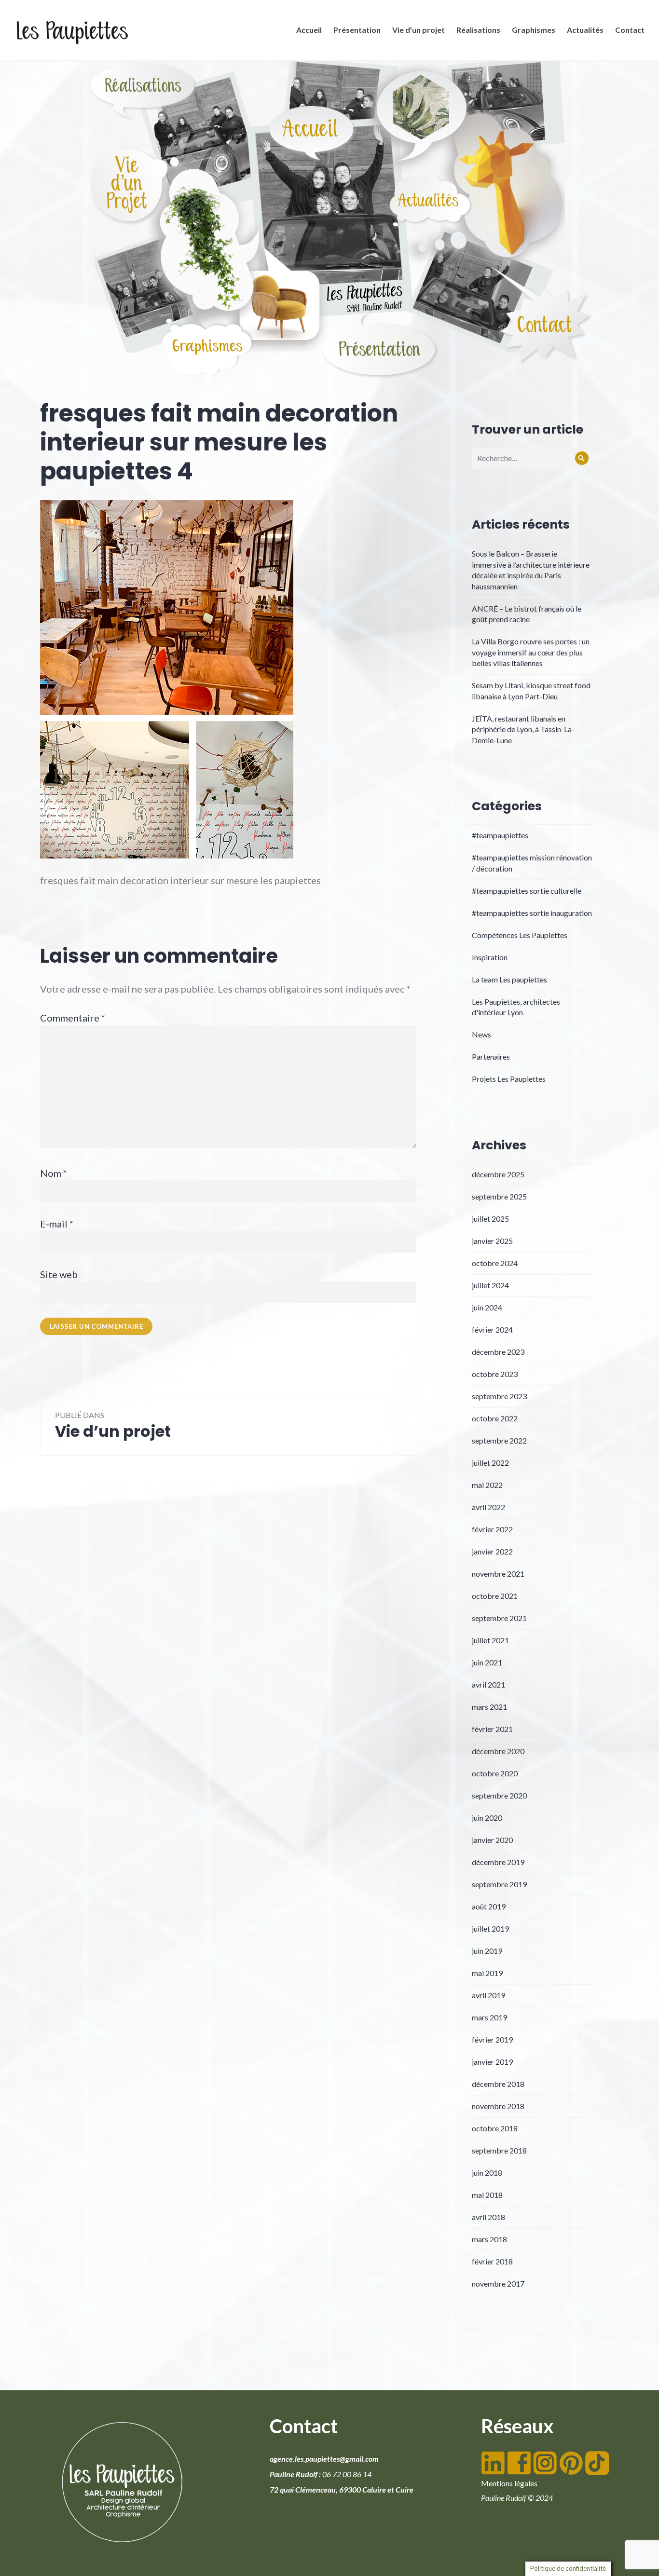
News (481, 1034)
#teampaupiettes (500, 835)
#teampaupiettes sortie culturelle (527, 891)
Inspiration (490, 957)
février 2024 (492, 1329)
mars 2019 (489, 2017)
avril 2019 (488, 1995)
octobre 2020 (495, 1773)
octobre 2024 (495, 1263)
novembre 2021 (498, 1574)
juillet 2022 (490, 1463)
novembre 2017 (498, 2283)
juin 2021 (487, 1662)
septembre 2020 (499, 1795)
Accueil (309, 30)
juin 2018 (487, 2173)
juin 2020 (487, 1818)
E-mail (57, 1224)
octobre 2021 (495, 1596)
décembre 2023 (498, 1352)
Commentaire (73, 1018)
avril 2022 (488, 1507)
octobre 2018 (495, 2128)
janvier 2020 (492, 1840)
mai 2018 (487, 2195)
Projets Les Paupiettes (509, 1079)
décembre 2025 (498, 1174)
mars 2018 (489, 2239)
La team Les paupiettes (509, 979)
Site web (59, 1274)
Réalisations (478, 30)
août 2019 (489, 1906)
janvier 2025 (492, 1241)
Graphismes (534, 30)
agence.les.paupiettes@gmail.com (324, 2459)
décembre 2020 (498, 1751)
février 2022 (492, 1529)
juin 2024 (487, 1307)
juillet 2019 (490, 1929)
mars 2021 (489, 1707)
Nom (54, 1173)
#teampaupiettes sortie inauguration (532, 913)
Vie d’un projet (419, 30)
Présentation (357, 30)
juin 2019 (487, 1951)
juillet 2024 (490, 1285)
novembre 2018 (498, 2106)
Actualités (585, 30)
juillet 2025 (490, 1219)
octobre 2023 (495, 1374)
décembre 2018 (498, 2084)
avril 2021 (488, 1684)
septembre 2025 (499, 1196)
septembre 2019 (499, 1884)
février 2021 (492, 1729)
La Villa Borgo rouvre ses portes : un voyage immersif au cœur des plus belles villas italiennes (531, 652)
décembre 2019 (498, 1862)
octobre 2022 (495, 1418)
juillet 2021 (490, 1640)
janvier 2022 (492, 1551)
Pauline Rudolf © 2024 (517, 2498)
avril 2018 (488, 2217)
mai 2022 (487, 1485)
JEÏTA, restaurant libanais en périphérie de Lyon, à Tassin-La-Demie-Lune (523, 729)
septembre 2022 (499, 1440)
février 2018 (492, 2261)
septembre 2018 (499, 2150)
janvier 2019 (492, 2062)
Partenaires (491, 1056)
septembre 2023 (499, 1396)
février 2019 (492, 2039)
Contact (630, 30)
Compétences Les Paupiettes (520, 935)
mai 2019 (487, 1973)
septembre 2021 (499, 1618)
